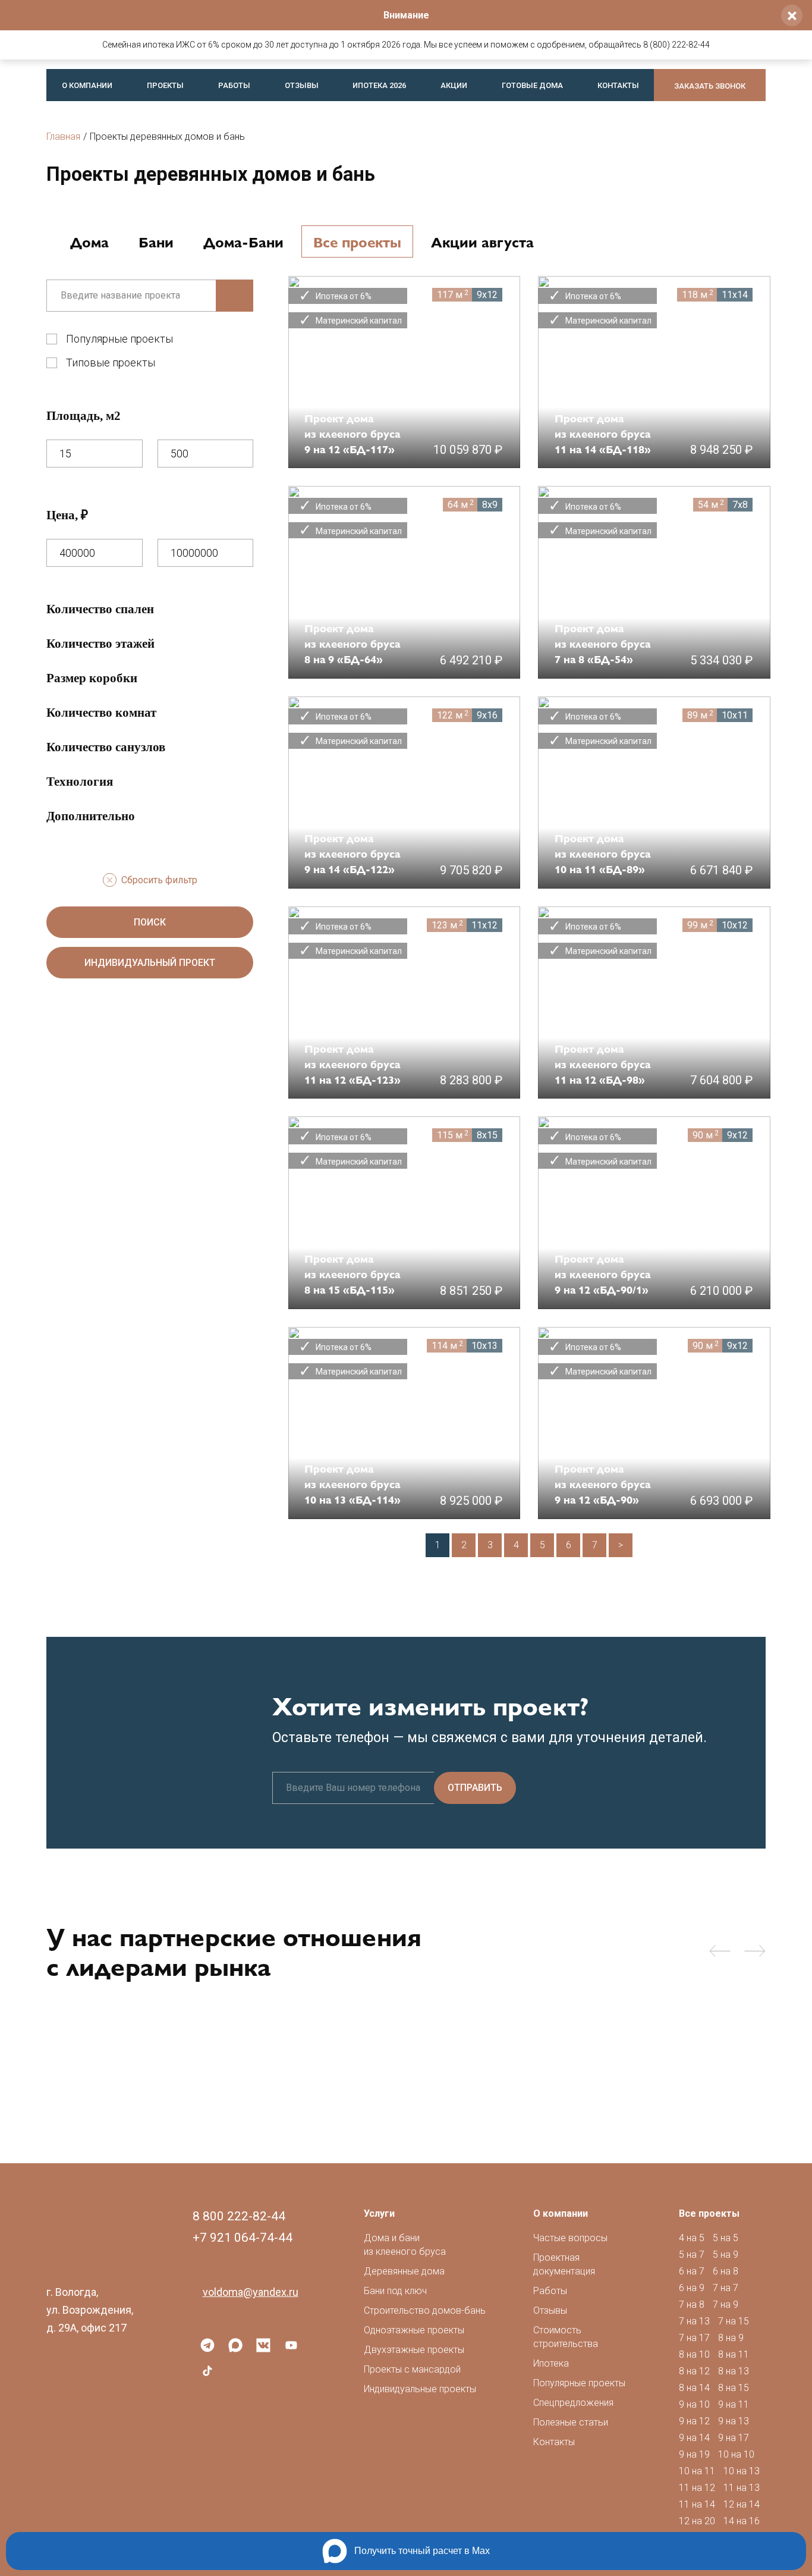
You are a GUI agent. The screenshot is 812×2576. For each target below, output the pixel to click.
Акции (454, 85)
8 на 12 (694, 2371)
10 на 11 (697, 2471)
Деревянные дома (404, 2271)
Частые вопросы (570, 2238)
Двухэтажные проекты (414, 2350)
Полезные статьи (571, 2422)
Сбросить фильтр (159, 880)
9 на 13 (734, 2421)
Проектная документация (564, 2264)
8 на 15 (734, 2388)
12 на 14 (742, 2504)
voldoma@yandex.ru (251, 2292)
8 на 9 (731, 2338)
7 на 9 (726, 2304)
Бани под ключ (395, 2291)
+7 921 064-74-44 (243, 2238)
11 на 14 (697, 2504)
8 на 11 (734, 2354)
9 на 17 (734, 2438)
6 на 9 (692, 2288)
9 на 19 (694, 2454)
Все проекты (709, 2213)
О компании (87, 85)
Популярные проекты (119, 339)
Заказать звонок (710, 86)
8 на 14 (694, 2388)
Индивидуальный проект (150, 963)
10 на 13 (742, 2471)
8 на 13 (734, 2371)
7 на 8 (692, 2304)
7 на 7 (726, 2288)
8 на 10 (694, 2354)
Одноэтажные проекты (414, 2330)
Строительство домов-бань (425, 2310)
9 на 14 (694, 2438)
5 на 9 (726, 2255)
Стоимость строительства (566, 2337)
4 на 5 (692, 2238)
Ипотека (551, 2363)
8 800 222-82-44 (239, 2216)
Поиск (150, 922)
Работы (234, 85)
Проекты (165, 85)
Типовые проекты (111, 363)
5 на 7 (692, 2255)
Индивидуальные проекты (420, 2389)
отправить (475, 1788)
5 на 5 (726, 2238)
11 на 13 (742, 2488)
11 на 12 (697, 2488)
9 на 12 (694, 2421)
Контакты (618, 85)
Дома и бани (405, 2245)
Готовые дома (532, 85)
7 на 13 (694, 2321)
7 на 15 (734, 2321)
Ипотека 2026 (379, 85)
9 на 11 (734, 2404)
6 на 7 (692, 2271)
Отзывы (302, 85)
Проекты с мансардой (412, 2369)
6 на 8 (726, 2271)
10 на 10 (736, 2454)
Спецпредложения (573, 2403)
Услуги (379, 2213)
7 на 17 (694, 2338)
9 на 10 (694, 2404)
